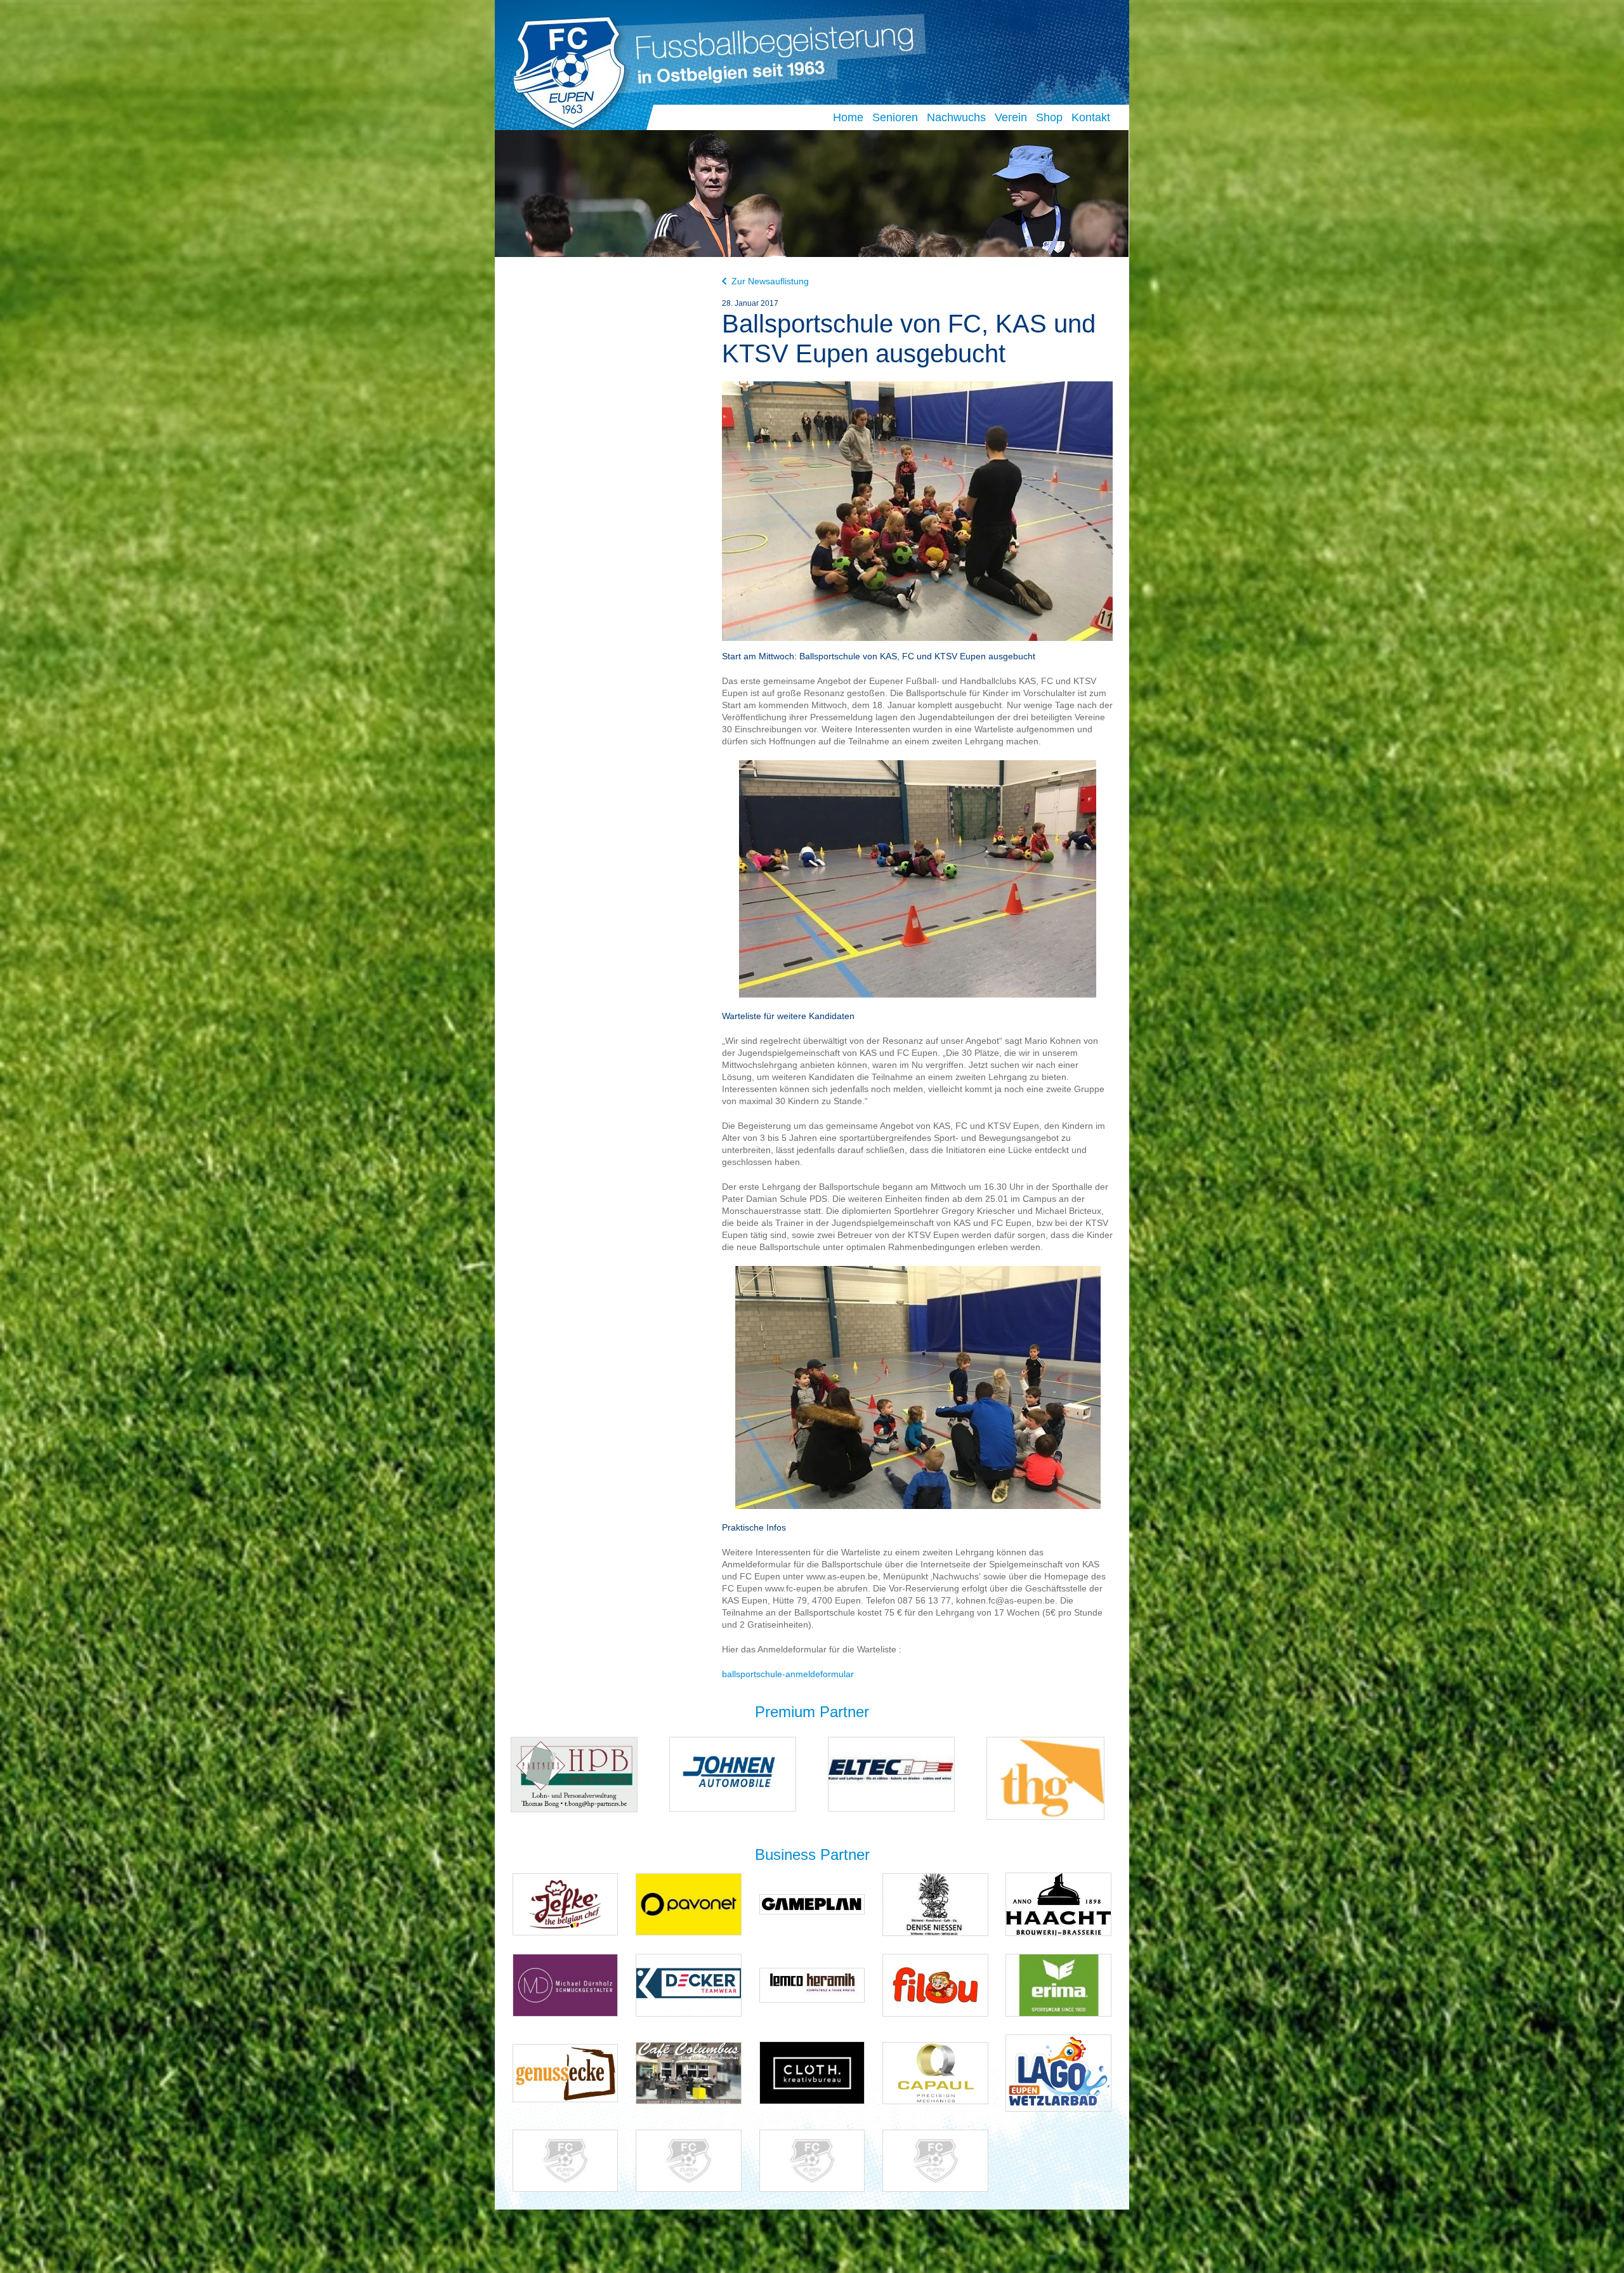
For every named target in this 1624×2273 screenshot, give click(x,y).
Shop (1049, 117)
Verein (1011, 117)
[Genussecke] (566, 2072)
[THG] (1045, 1778)
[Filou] (935, 1985)
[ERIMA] (1058, 1985)
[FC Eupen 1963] (564, 69)
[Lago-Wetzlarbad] (1058, 2072)
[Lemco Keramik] (812, 1985)
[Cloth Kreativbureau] (812, 2072)
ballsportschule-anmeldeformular (788, 1674)
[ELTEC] (891, 1773)
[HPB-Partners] (574, 1774)
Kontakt (1091, 117)
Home (848, 117)
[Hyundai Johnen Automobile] (733, 1773)
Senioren (895, 117)
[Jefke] (566, 1903)
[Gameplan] (812, 1903)
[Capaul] (935, 2072)
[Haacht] (1058, 1903)
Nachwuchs (956, 117)
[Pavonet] (689, 1903)
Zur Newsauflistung (770, 281)
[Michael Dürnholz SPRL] (566, 1985)
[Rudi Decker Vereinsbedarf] (689, 1985)
